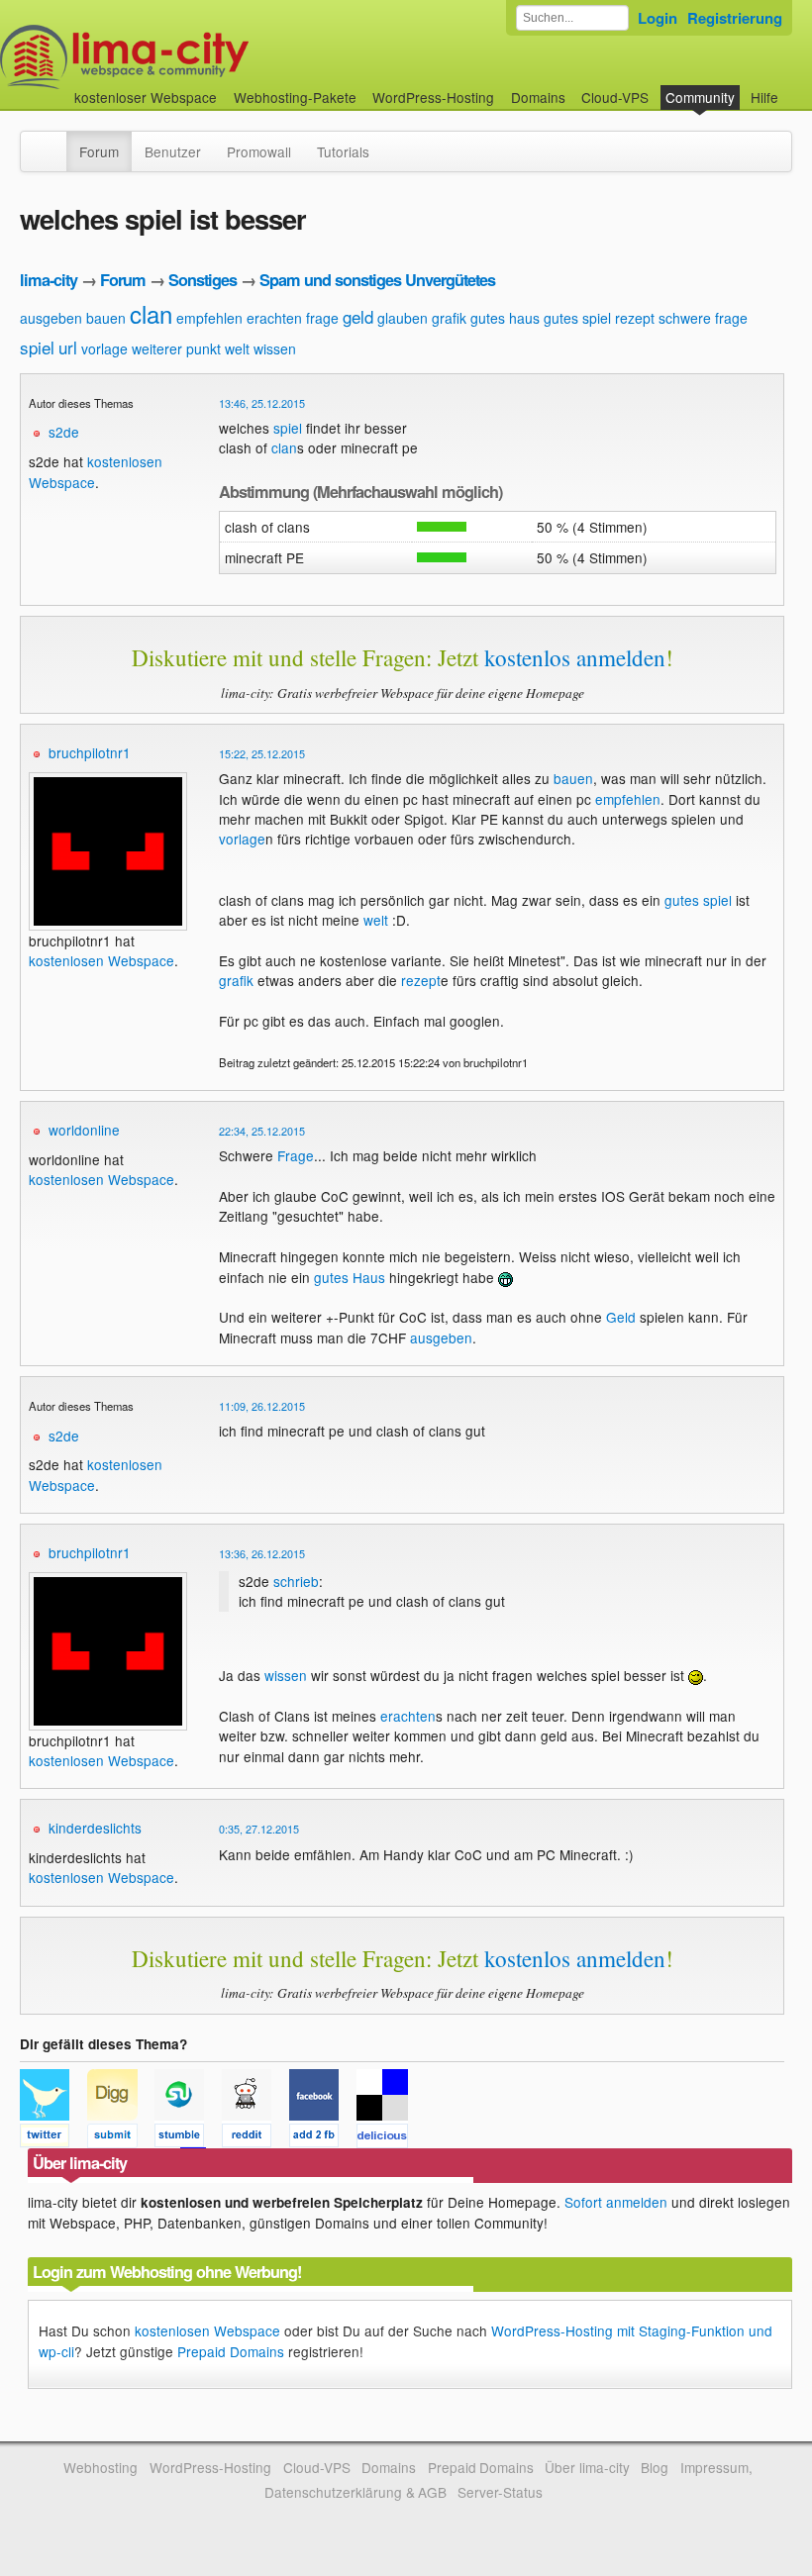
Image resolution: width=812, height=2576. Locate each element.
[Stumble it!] (188, 2138)
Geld (621, 1317)
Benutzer (173, 151)
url (68, 347)
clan (151, 313)
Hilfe (764, 97)
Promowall (259, 151)
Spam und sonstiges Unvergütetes (377, 280)
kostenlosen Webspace (101, 960)
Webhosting (101, 2467)
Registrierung (735, 18)
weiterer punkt (176, 348)
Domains (538, 97)
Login (658, 18)
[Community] (53, 142)
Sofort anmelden (616, 2202)
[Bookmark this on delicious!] (388, 2138)
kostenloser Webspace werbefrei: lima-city (198, 57)
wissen (275, 348)
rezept (635, 318)
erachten (274, 318)
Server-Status (500, 2492)
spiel (37, 347)
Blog (655, 2467)
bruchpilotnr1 (90, 752)
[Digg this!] (121, 2138)
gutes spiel (577, 318)
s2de (64, 432)
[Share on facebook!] (323, 2138)
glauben (403, 318)
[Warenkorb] (794, 88)
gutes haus (505, 318)
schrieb (296, 1581)
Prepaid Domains (231, 2351)
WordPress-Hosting (433, 97)
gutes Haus (350, 1277)
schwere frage (703, 318)
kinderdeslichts (95, 1828)
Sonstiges (203, 280)
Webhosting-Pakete (295, 97)
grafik (449, 318)
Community (700, 97)
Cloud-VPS (615, 97)
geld (358, 316)
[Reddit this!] (255, 2138)
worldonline (84, 1130)
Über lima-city (587, 2467)
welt (237, 348)
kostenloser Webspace (146, 97)
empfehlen (209, 318)
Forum (99, 151)
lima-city (49, 280)
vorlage (104, 348)
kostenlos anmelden (575, 657)
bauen (106, 318)
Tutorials (343, 151)
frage (322, 318)
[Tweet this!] (53, 2138)
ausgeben (51, 318)
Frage (296, 1155)
